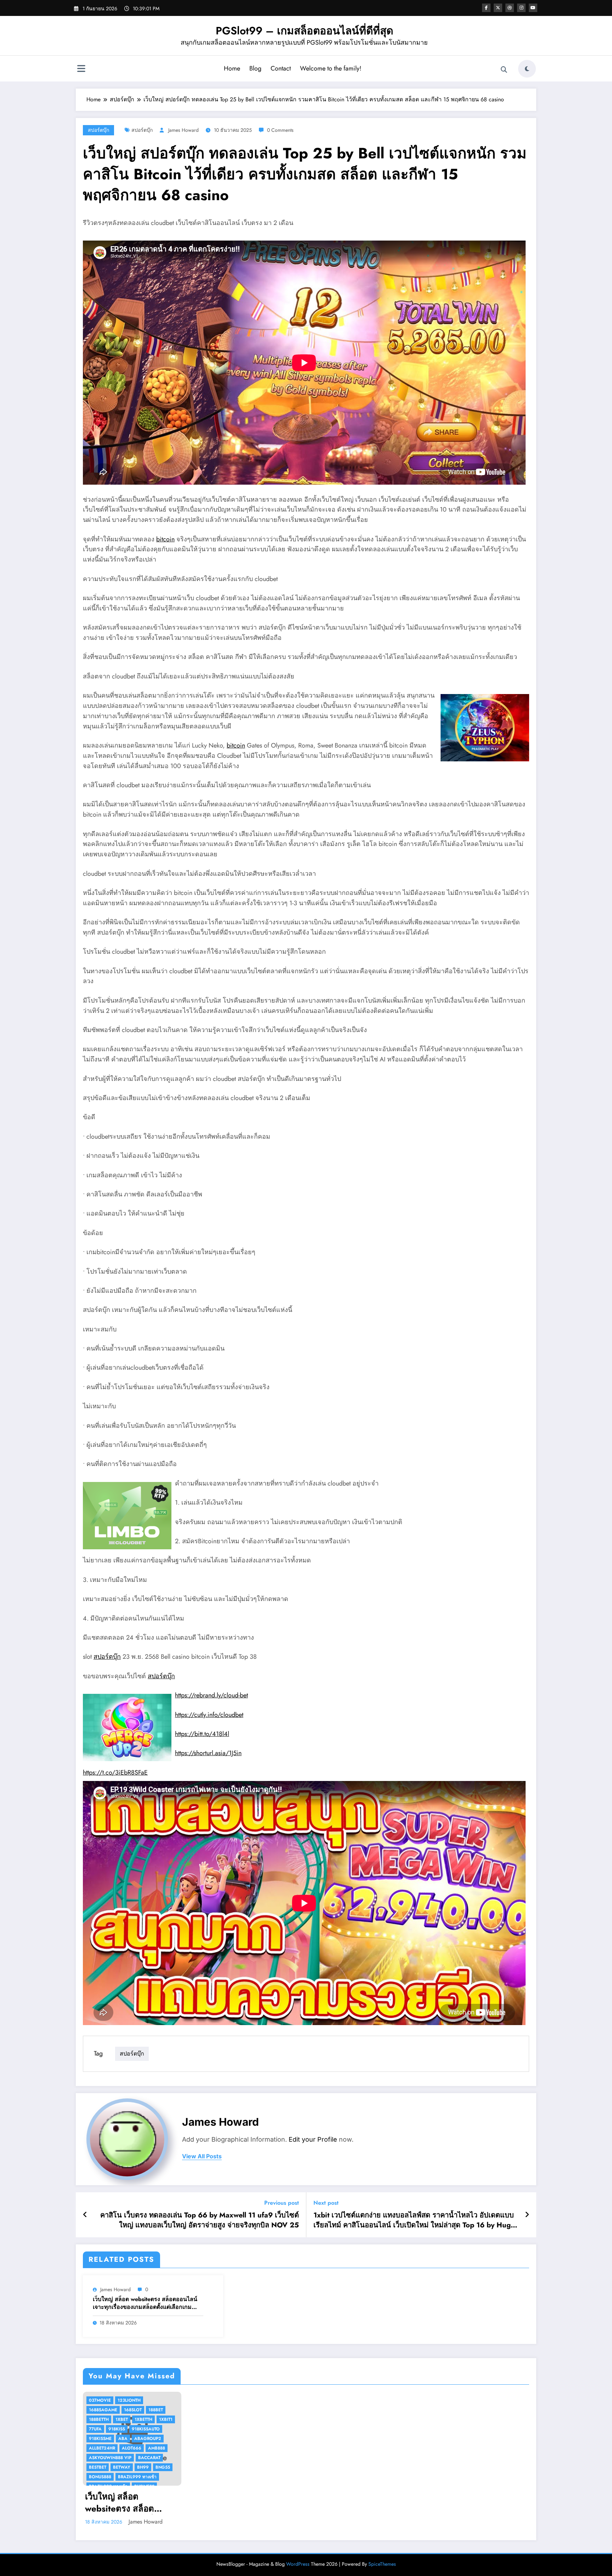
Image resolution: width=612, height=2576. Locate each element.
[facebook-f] (486, 8)
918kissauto (146, 2429)
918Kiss (117, 2429)
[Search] (504, 70)
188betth (99, 2419)
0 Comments (280, 130)
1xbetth (143, 2419)
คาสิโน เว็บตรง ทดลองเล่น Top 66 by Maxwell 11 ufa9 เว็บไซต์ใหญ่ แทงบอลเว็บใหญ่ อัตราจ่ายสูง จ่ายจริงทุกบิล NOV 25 (200, 2220)
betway (122, 2467)
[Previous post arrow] (85, 2215)
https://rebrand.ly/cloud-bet (211, 1695)
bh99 (143, 2467)
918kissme (100, 2439)
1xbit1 (166, 2419)
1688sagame (103, 2410)
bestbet (98, 2467)
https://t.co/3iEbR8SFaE (115, 1772)
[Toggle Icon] (81, 69)
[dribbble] (510, 8)
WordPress (298, 2564)
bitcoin (165, 539)
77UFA (95, 2429)
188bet (156, 2410)
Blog (255, 68)
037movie (100, 2400)
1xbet (122, 2419)
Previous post (282, 2203)
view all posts (202, 2156)
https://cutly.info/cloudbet (209, 1715)
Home (232, 68)
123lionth (129, 2400)
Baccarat (149, 2458)
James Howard (183, 130)
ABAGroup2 (148, 2439)
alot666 (132, 2448)
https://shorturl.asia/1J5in (208, 1753)
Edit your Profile (313, 2139)
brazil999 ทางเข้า (137, 2477)
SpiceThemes (382, 2564)
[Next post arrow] (527, 2215)
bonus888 (100, 2477)
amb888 (157, 2448)
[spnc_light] (527, 69)
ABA (123, 2439)
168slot (133, 2410)
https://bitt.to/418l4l (202, 1734)
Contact (281, 68)
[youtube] (533, 8)
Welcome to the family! (331, 68)
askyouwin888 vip (110, 2458)
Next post (326, 2203)
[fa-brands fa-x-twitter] (498, 8)
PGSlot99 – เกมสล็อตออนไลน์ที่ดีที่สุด (304, 31)
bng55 (163, 2467)
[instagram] (521, 8)
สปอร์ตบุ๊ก (98, 130)
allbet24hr (102, 2448)
